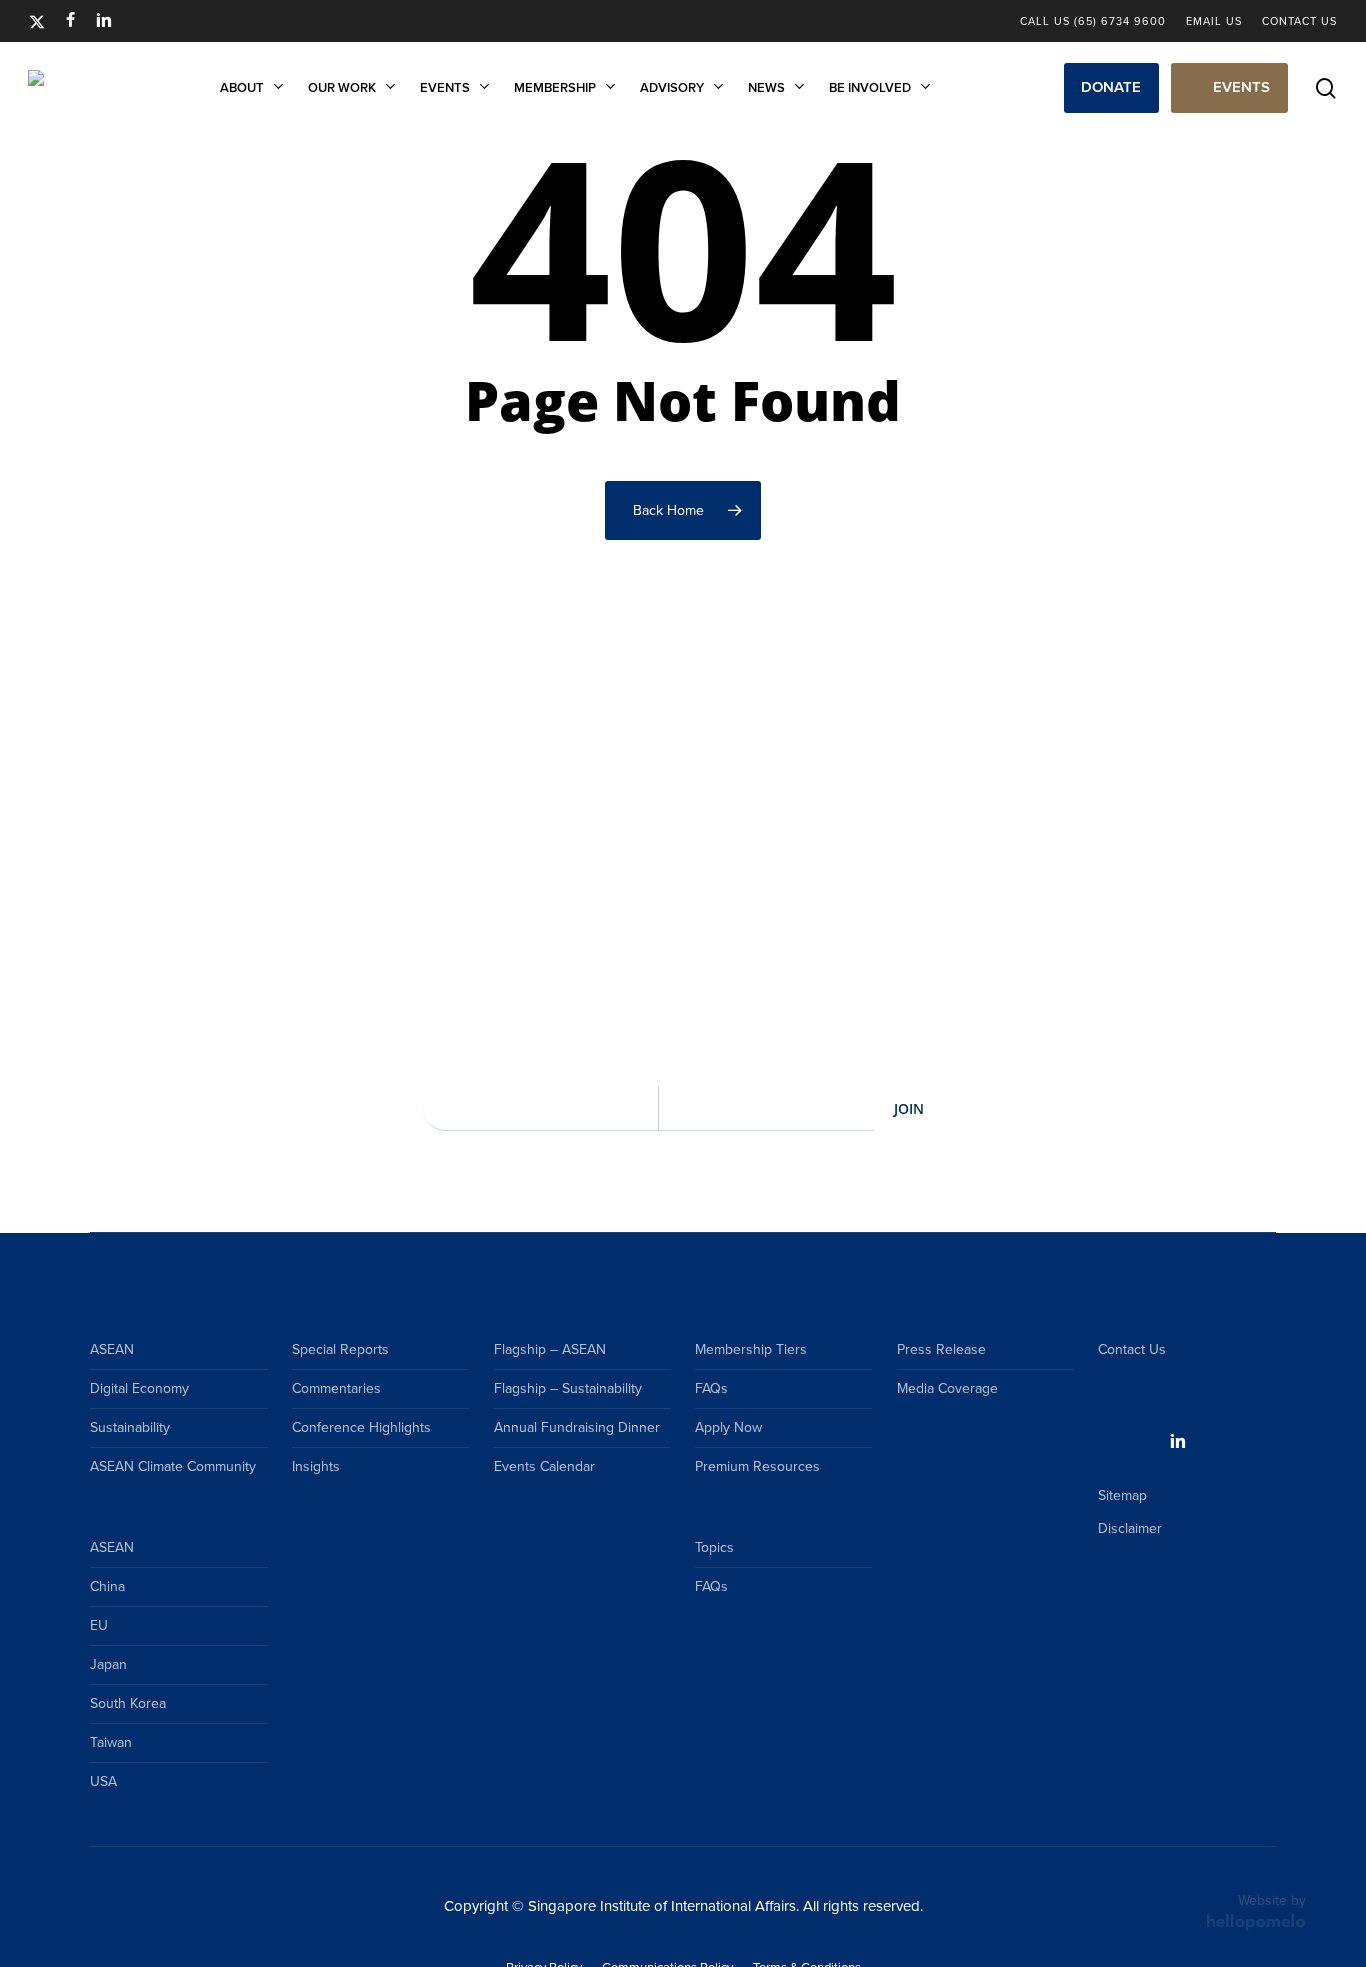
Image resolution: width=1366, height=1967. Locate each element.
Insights (316, 1466)
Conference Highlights (361, 1427)
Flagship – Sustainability (568, 1388)
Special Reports (340, 1349)
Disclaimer (1130, 1528)
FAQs (711, 1388)
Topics (714, 1547)
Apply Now (728, 1427)
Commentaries (336, 1388)
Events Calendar (544, 1466)
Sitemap (1122, 1495)
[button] (1111, 88)
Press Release (941, 1349)
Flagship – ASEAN (550, 1349)
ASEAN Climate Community (173, 1466)
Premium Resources (757, 1466)
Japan (108, 1664)
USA (103, 1781)
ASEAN (112, 1349)
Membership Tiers (751, 1349)
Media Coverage (947, 1388)
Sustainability (130, 1427)
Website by (1272, 1900)
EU (99, 1625)
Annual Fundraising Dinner (577, 1427)
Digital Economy (139, 1388)
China (107, 1586)
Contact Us (1132, 1349)
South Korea (128, 1703)
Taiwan (111, 1742)
